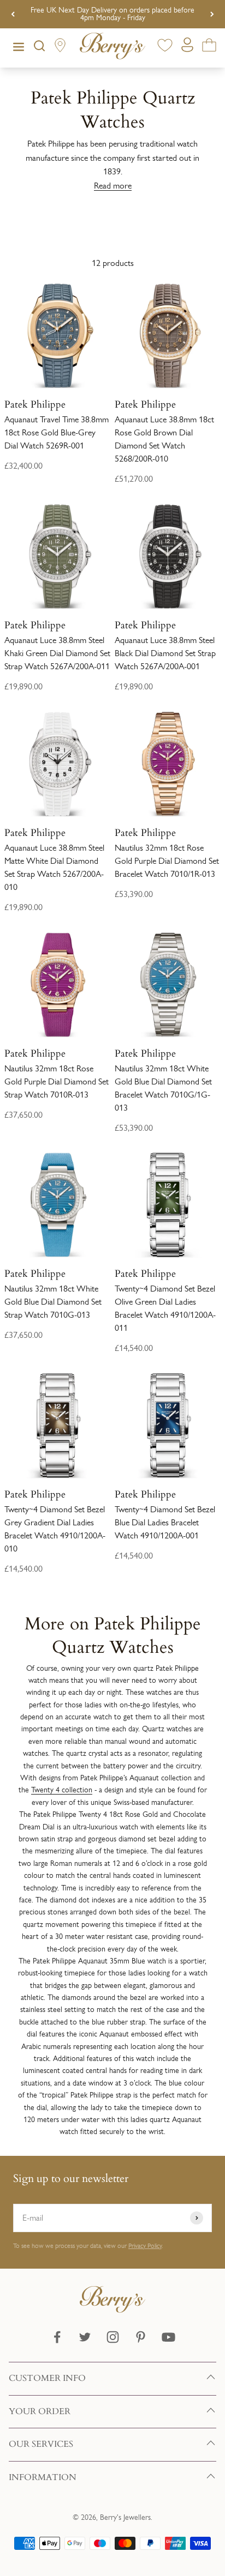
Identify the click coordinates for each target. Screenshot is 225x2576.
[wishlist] (165, 47)
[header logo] (112, 48)
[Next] (212, 14)
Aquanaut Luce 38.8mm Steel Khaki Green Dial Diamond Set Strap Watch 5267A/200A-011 (57, 653)
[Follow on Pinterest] (141, 2337)
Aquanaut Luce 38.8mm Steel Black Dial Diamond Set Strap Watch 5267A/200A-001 (165, 653)
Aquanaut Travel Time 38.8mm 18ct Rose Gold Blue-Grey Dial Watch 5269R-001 (57, 432)
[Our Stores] (60, 48)
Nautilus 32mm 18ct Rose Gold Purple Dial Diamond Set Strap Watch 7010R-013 (57, 1081)
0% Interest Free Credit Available (113, 14)
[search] (39, 48)
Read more (113, 186)
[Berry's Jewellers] (112, 2310)
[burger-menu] (19, 48)
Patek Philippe (35, 404)
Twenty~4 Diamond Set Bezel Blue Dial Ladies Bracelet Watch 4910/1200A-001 (165, 1522)
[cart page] (209, 47)
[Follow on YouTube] (168, 2337)
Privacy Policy (145, 2246)
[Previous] (13, 14)
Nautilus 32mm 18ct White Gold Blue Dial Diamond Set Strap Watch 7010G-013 (53, 1302)
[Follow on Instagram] (113, 2337)
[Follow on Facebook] (57, 2337)
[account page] (187, 48)
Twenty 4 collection (62, 1790)
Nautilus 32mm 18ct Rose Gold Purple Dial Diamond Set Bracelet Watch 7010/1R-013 (167, 861)
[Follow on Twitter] (85, 2337)
